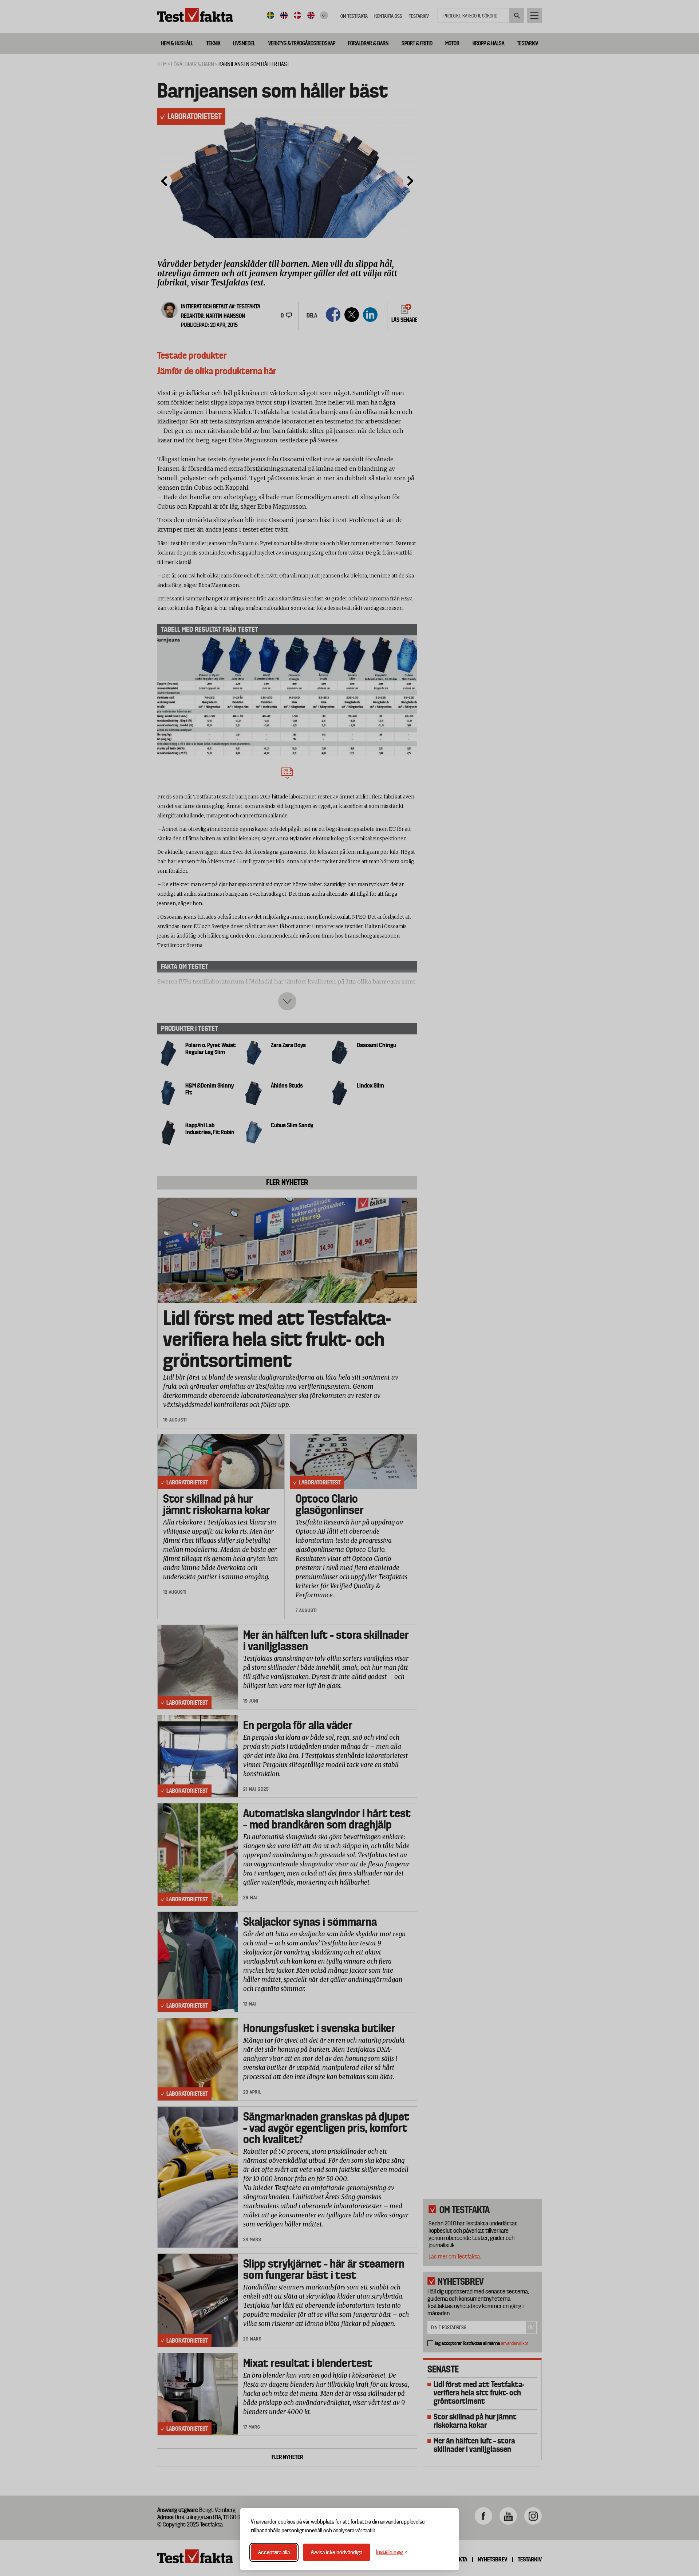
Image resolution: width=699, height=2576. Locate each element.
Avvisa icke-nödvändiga (337, 2552)
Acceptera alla (274, 2552)
